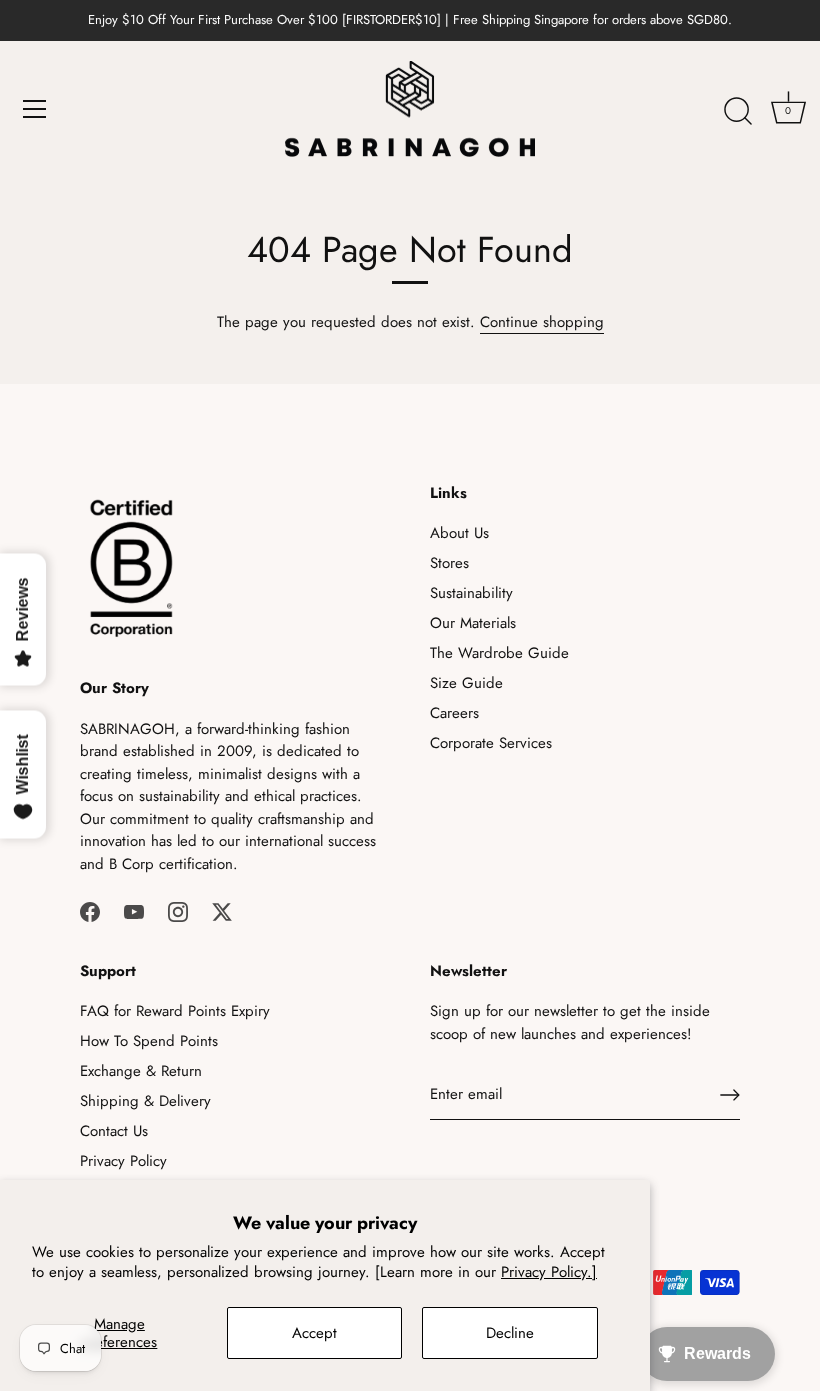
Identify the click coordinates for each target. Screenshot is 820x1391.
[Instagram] (178, 910)
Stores (449, 563)
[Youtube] (134, 910)
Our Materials (473, 623)
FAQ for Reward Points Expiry (175, 1011)
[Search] (738, 112)
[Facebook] (90, 910)
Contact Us (114, 1131)
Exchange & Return (141, 1071)
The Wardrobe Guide (499, 653)
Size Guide (466, 683)
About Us (459, 533)
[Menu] (35, 109)
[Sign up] (730, 1095)
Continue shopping (542, 322)
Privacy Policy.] (549, 1272)
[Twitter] (222, 910)
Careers (454, 713)
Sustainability (471, 593)
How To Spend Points (149, 1041)
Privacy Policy (123, 1161)
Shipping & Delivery (145, 1101)
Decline (510, 1333)
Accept (314, 1333)
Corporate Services (491, 743)
